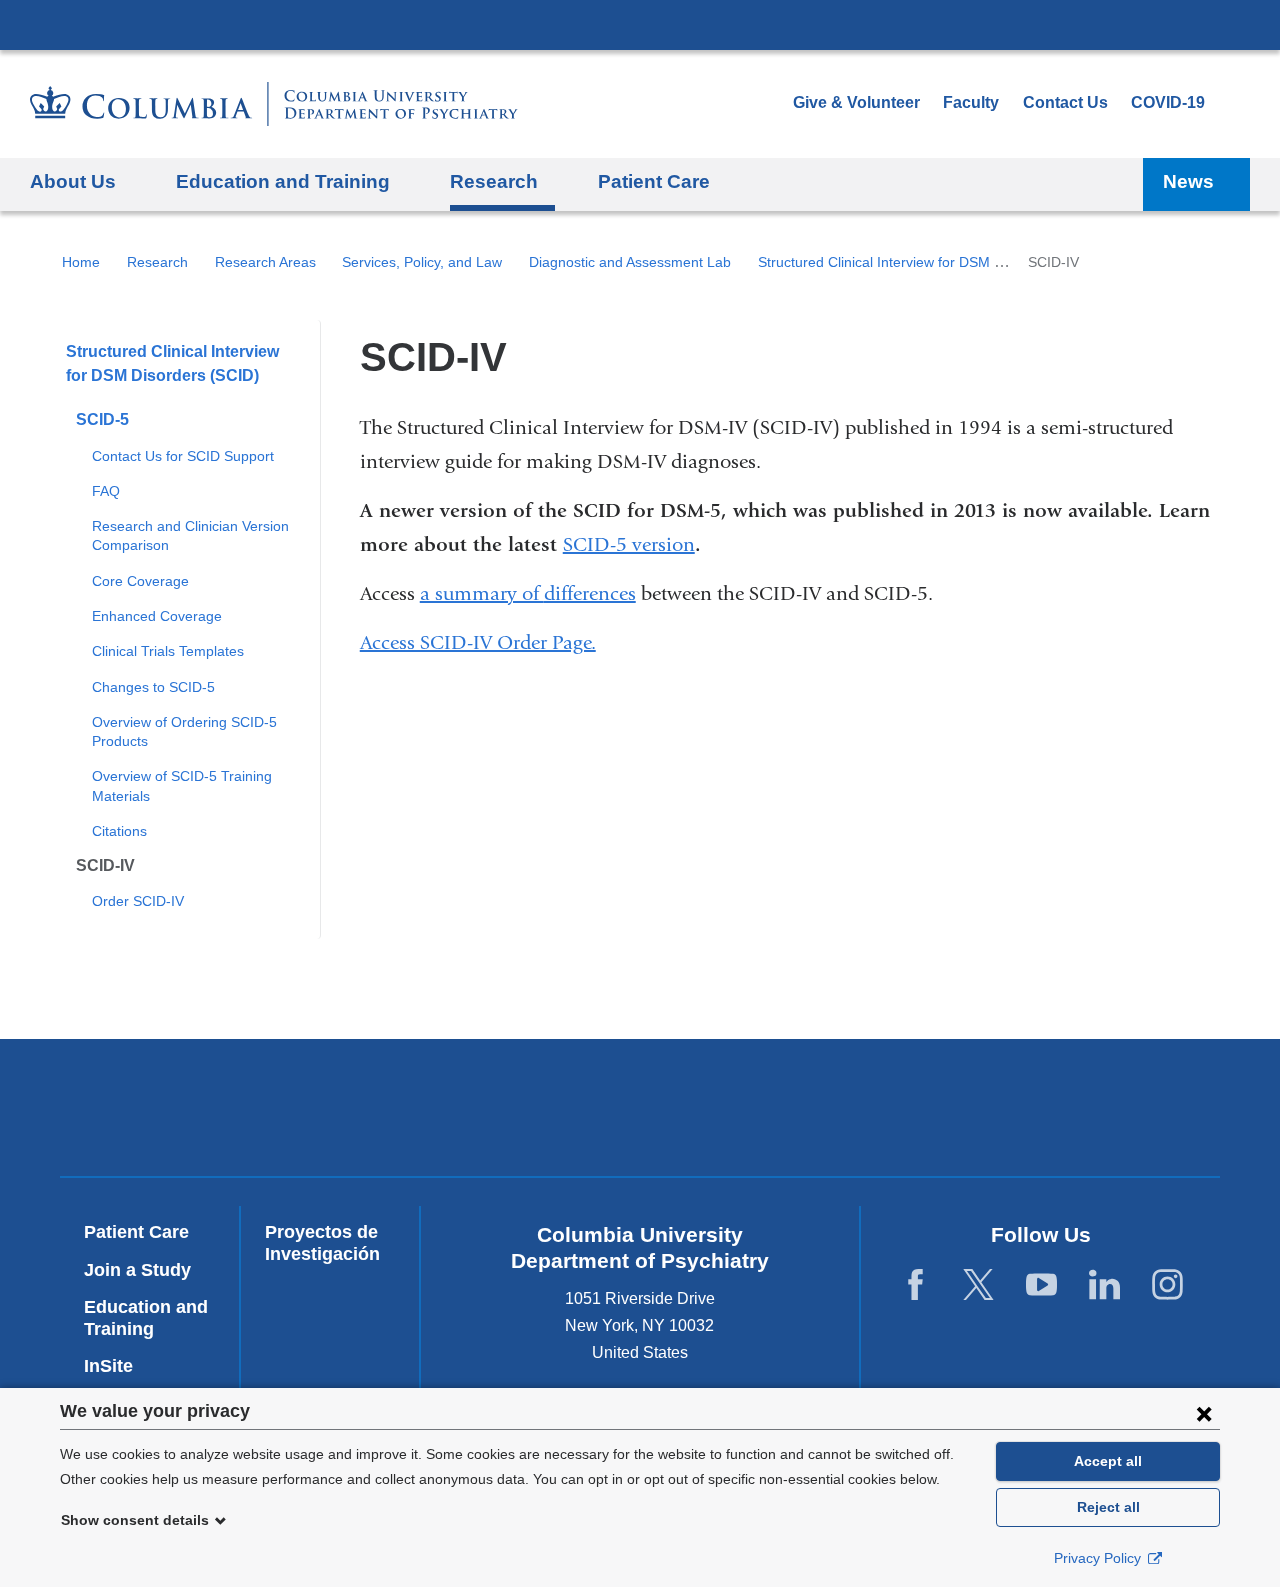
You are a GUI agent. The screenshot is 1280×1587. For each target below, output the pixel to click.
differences (590, 593)
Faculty (971, 102)
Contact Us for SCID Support (183, 456)
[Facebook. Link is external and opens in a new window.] (915, 1285)
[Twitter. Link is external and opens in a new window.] (978, 1285)
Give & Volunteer (856, 102)
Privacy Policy (1099, 1558)
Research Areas (265, 262)
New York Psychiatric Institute (784, 1112)
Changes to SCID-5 (153, 687)
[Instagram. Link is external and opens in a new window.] (1167, 1285)
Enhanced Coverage (157, 616)
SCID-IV (105, 865)
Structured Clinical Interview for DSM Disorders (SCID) (930, 262)
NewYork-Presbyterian (496, 1112)
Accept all (1108, 1461)
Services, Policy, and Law (422, 262)
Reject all (1108, 1507)
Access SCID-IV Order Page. (478, 642)
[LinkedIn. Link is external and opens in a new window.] (1104, 1285)
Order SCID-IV (138, 901)
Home (81, 262)
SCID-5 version (629, 544)
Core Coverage (140, 581)
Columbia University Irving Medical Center (640, 24)
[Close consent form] (1204, 1413)
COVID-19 (1168, 102)
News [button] (1188, 181)
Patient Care (654, 181)
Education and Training (146, 1318)
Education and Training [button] (283, 181)
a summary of (482, 593)
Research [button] (494, 181)
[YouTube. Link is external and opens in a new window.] (1041, 1285)
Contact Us (1065, 102)
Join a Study (137, 1270)
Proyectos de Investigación (322, 1243)
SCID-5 (102, 419)
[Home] (274, 104)
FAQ (106, 491)
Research (157, 262)
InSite (108, 1366)
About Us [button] (73, 181)
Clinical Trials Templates (168, 651)
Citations (119, 831)
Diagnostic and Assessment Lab (630, 262)
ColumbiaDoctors (1072, 1107)
